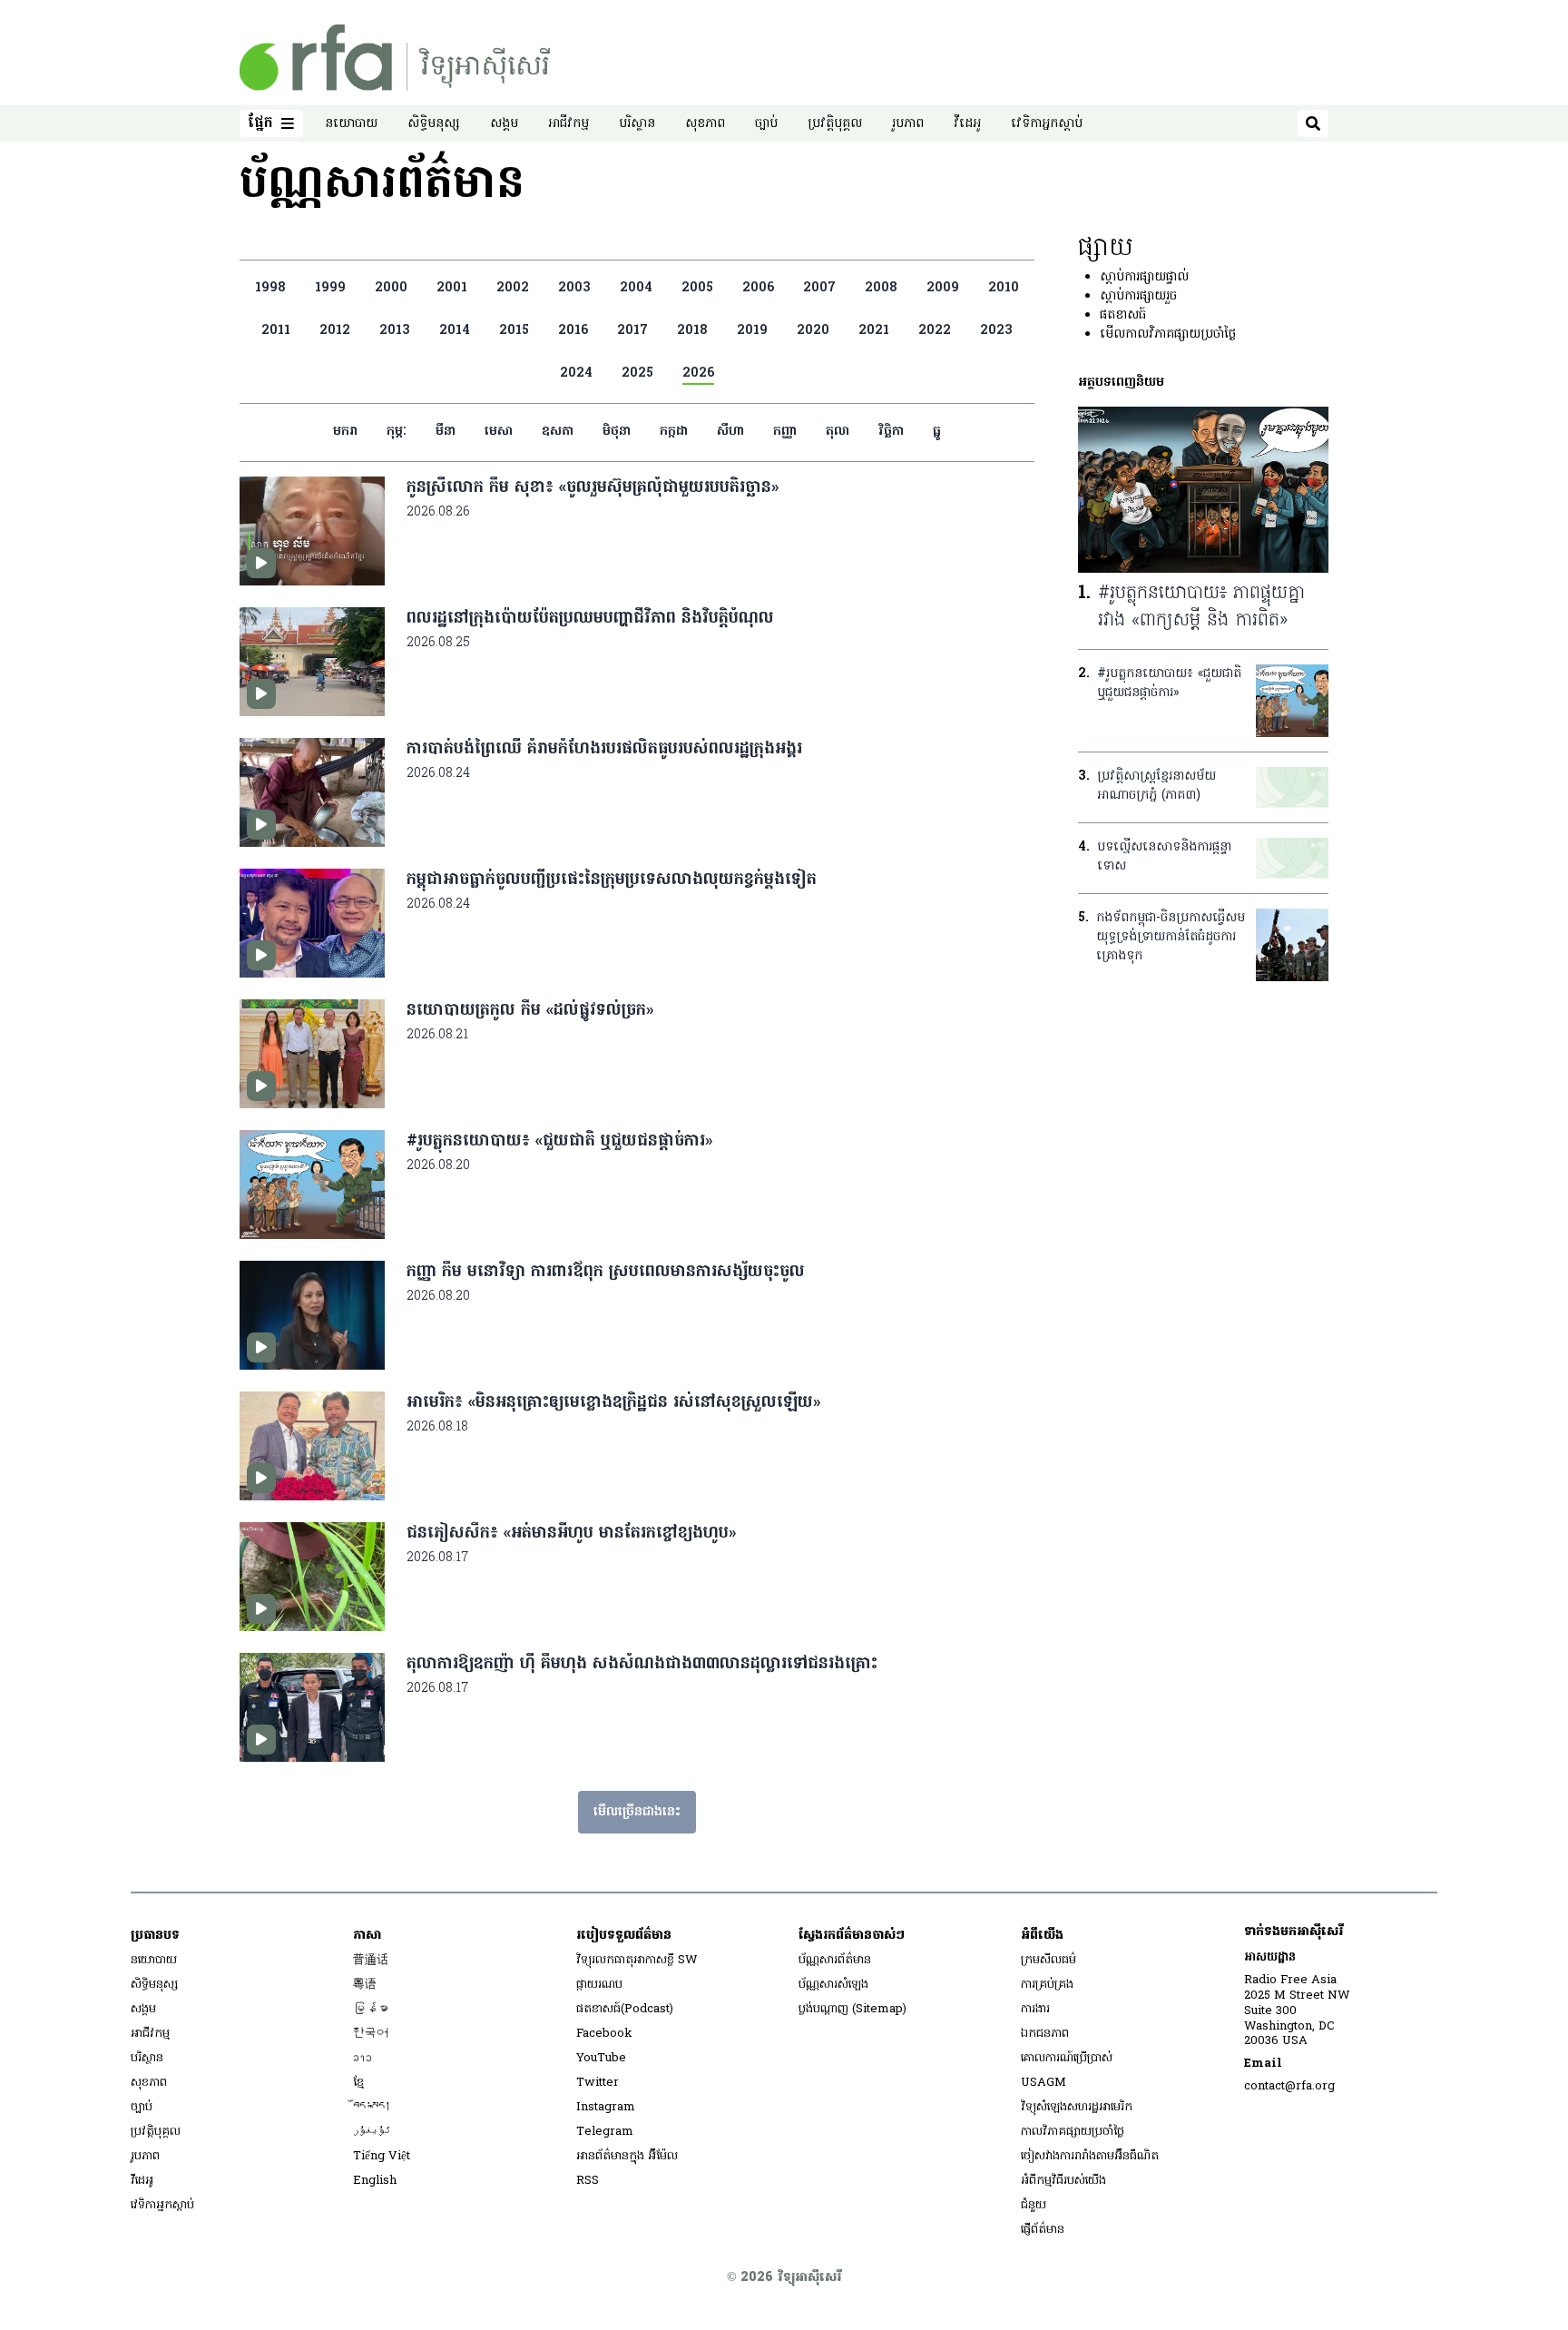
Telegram (605, 2132)
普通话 (371, 1960)
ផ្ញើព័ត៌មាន (1043, 2230)
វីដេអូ (967, 124)
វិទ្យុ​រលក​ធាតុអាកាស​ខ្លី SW (637, 1960)
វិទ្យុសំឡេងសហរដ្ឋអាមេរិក (1077, 2107)
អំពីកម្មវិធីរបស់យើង (1063, 2181)
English (375, 2181)
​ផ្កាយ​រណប (599, 1985)
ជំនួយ (1034, 2205)
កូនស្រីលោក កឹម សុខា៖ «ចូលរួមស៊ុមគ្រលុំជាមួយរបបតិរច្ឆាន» (593, 488)
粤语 (365, 1985)
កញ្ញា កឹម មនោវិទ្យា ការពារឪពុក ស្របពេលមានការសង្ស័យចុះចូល (606, 1272)
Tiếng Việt (382, 2156)
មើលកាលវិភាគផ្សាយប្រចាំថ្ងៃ (1168, 334)
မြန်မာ (371, 2009)
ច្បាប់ (766, 124)
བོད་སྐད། (372, 2107)
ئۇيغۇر (372, 2132)
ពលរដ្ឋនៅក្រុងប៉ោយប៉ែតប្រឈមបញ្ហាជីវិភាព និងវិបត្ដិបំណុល (590, 619)
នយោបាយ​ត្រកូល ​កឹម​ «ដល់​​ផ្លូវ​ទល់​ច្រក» (530, 1011)
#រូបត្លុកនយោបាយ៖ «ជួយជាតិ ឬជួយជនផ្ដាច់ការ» (559, 1141)
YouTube (601, 2058)
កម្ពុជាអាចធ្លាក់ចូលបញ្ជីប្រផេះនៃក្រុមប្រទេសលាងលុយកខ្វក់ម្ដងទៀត (612, 880)
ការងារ (1035, 2009)
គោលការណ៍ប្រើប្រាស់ (1067, 2058)
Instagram (606, 2107)
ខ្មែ (358, 2083)
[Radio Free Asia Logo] (395, 58)
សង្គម (504, 124)
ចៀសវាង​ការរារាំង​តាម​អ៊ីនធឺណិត (1090, 2156)
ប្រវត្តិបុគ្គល (835, 124)
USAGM (1044, 2083)
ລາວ (363, 2058)
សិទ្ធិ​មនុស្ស (434, 124)
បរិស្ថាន (637, 124)
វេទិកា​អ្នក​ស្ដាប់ (1047, 124)
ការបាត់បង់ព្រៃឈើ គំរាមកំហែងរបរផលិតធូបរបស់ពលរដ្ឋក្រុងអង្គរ (604, 749)
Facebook (604, 2034)
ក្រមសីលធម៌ (1049, 1960)
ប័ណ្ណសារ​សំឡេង (833, 1985)
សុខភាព (705, 124)
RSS (588, 2181)
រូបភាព (908, 124)
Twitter (598, 2083)
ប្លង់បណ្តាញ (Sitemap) (853, 2009)
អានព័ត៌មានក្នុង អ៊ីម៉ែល (627, 2156)
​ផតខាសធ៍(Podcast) (625, 2009)
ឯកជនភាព (1045, 2034)
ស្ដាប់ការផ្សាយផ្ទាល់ (1144, 277)
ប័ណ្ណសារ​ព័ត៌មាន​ (835, 1960)
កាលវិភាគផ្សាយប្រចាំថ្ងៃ (1073, 2132)
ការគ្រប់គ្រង (1047, 1985)
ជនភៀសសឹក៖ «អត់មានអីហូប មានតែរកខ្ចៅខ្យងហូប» (571, 1534)
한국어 (371, 2034)
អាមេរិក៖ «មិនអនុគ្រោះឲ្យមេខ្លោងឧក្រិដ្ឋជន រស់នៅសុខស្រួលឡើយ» (613, 1403)
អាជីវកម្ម (568, 124)
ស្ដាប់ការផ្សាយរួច (1138, 296)
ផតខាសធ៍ (1123, 315)
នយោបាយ (351, 124)
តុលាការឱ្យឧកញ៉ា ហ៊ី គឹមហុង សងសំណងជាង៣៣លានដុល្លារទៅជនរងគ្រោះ (642, 1664)
